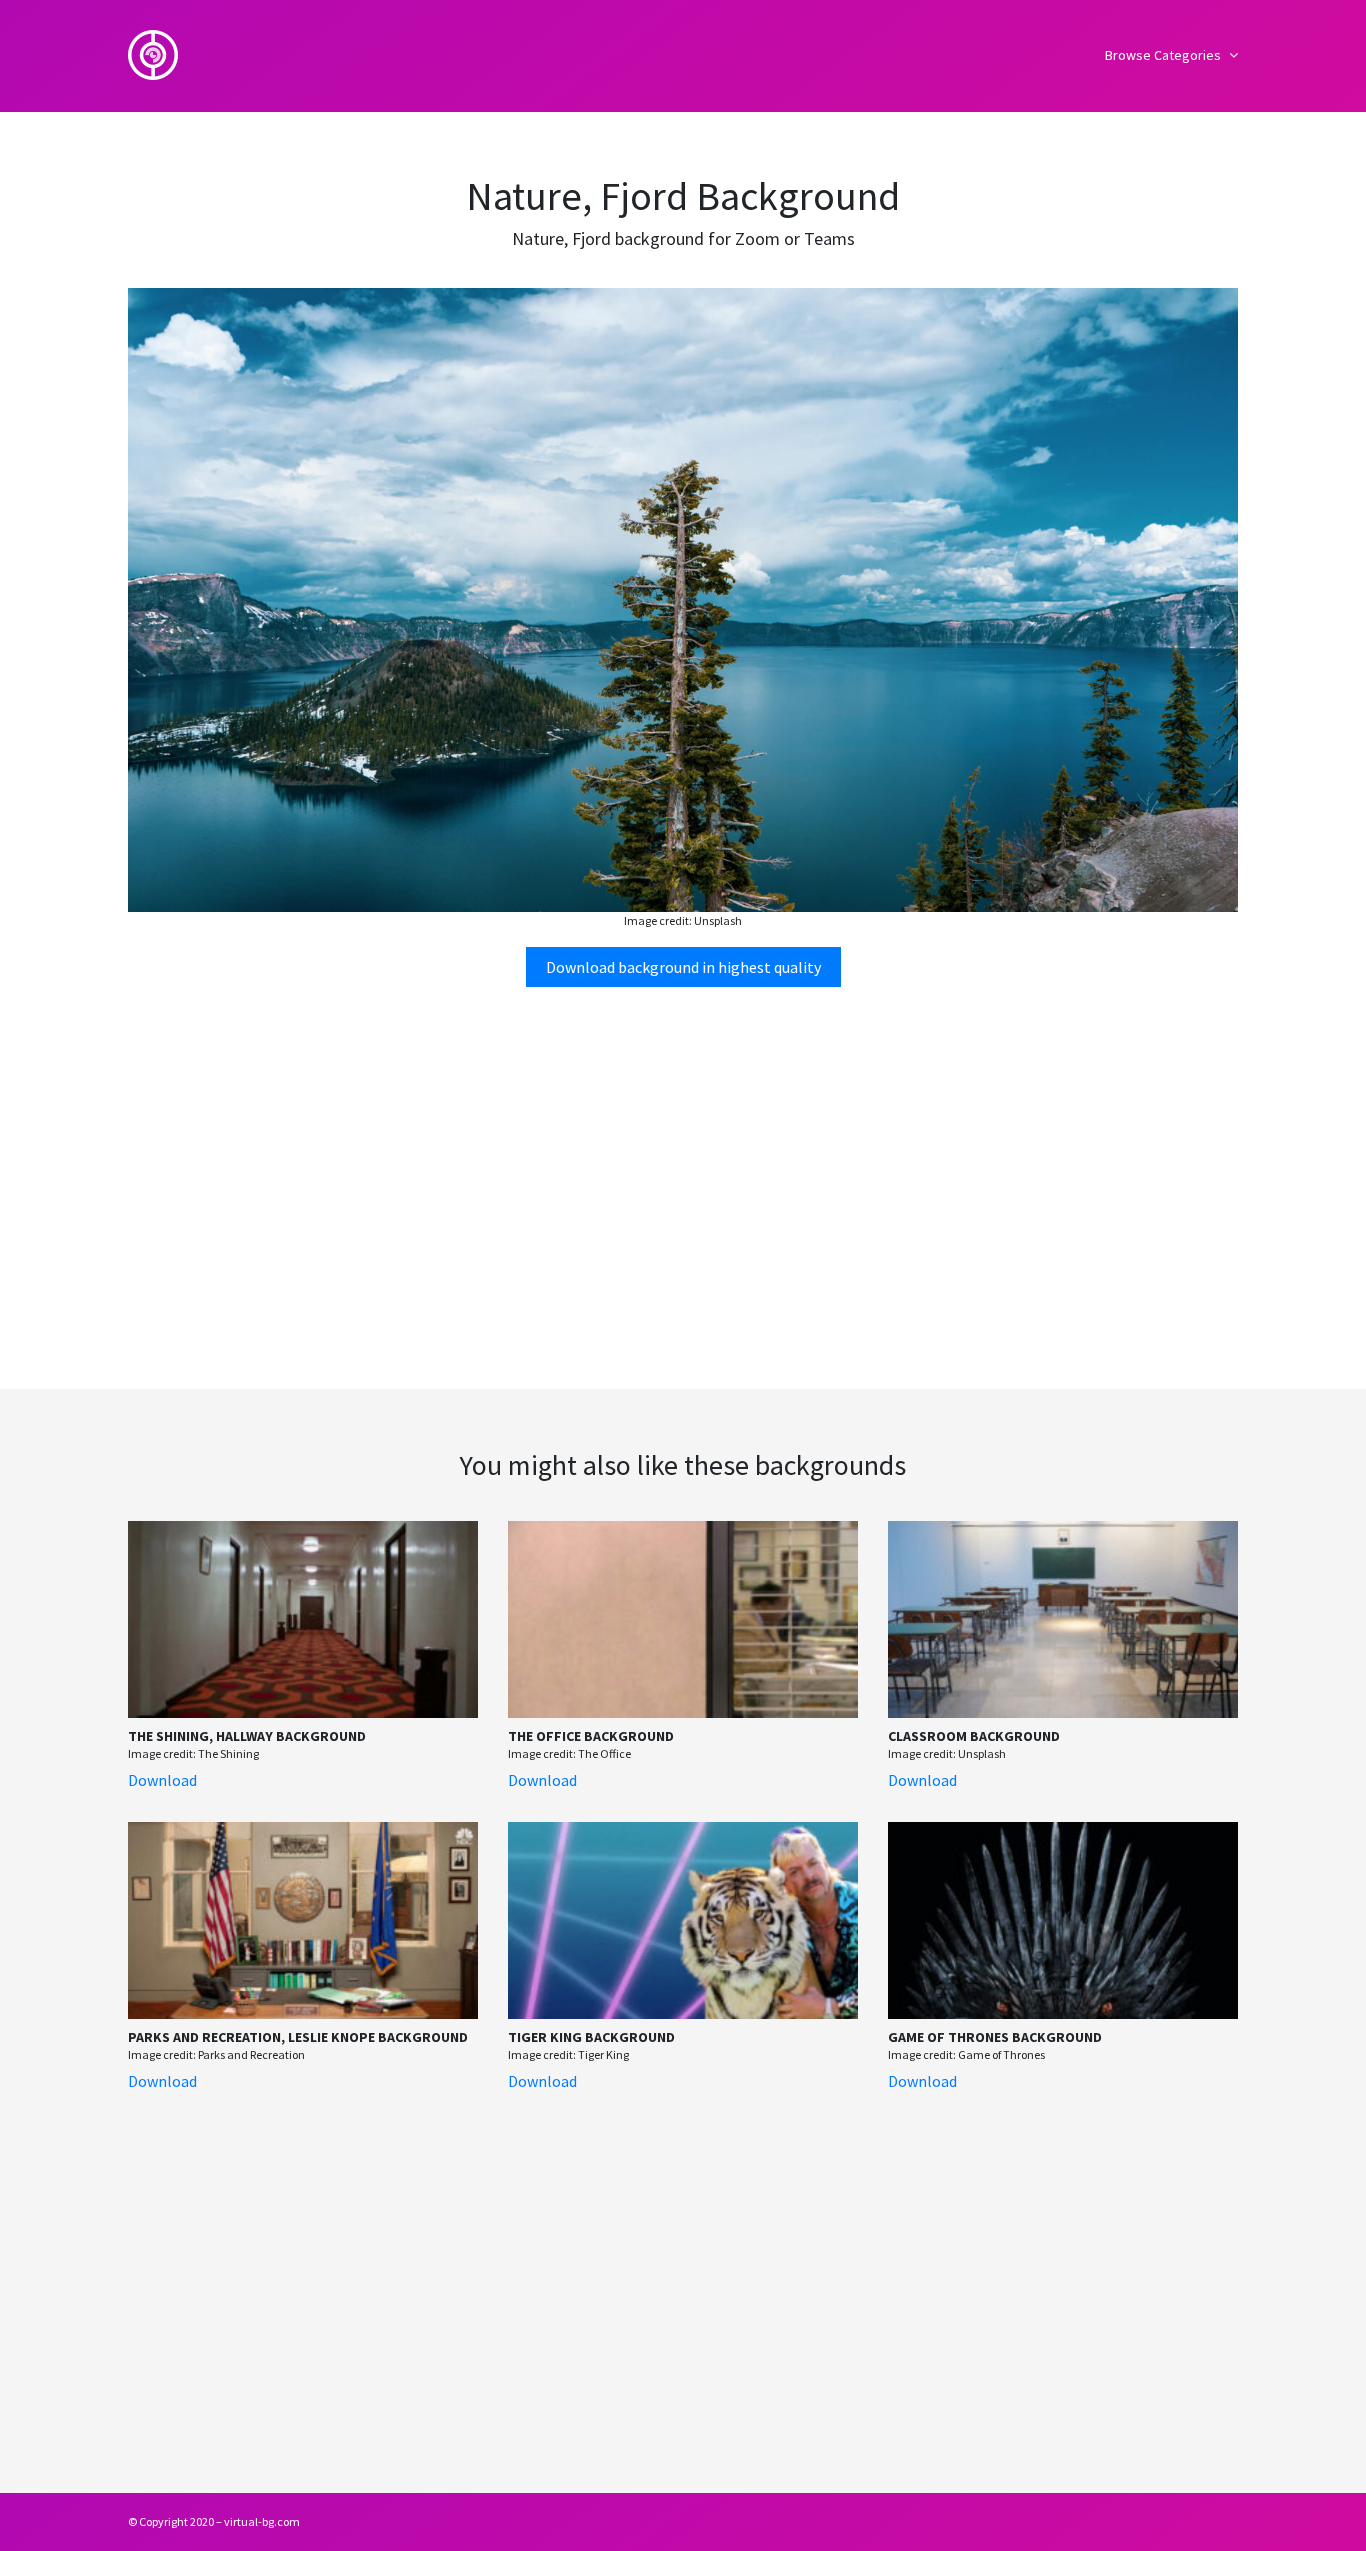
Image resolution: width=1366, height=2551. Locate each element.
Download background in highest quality (683, 967)
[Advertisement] (683, 1159)
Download (162, 1780)
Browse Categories (1164, 55)
